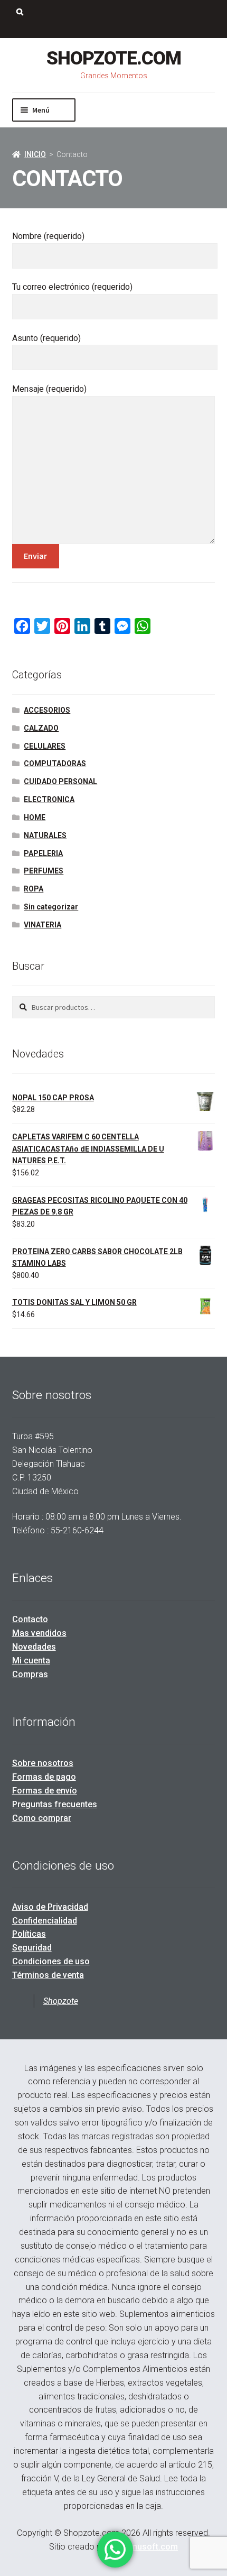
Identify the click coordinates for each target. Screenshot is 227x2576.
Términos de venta (48, 1975)
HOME (35, 817)
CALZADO (41, 728)
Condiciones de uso (51, 1961)
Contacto (30, 1619)
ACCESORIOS (47, 710)
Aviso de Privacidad (50, 1907)
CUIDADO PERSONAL (60, 781)
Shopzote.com (114, 58)
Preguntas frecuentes (55, 1804)
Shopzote (61, 2001)
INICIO (35, 154)
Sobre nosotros (43, 1763)
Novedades (34, 1647)
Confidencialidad (45, 1921)
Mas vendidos (39, 1633)
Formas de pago (44, 1777)
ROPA (34, 889)
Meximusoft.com (145, 2547)
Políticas (29, 1934)
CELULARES (45, 746)
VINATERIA (42, 925)
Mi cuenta (31, 1660)
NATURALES (45, 835)
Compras (30, 1674)
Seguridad (32, 1948)
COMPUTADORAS (55, 763)
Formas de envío (45, 1791)
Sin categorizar (51, 907)
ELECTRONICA (49, 799)
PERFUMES (44, 871)
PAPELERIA (43, 853)
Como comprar (42, 1818)
